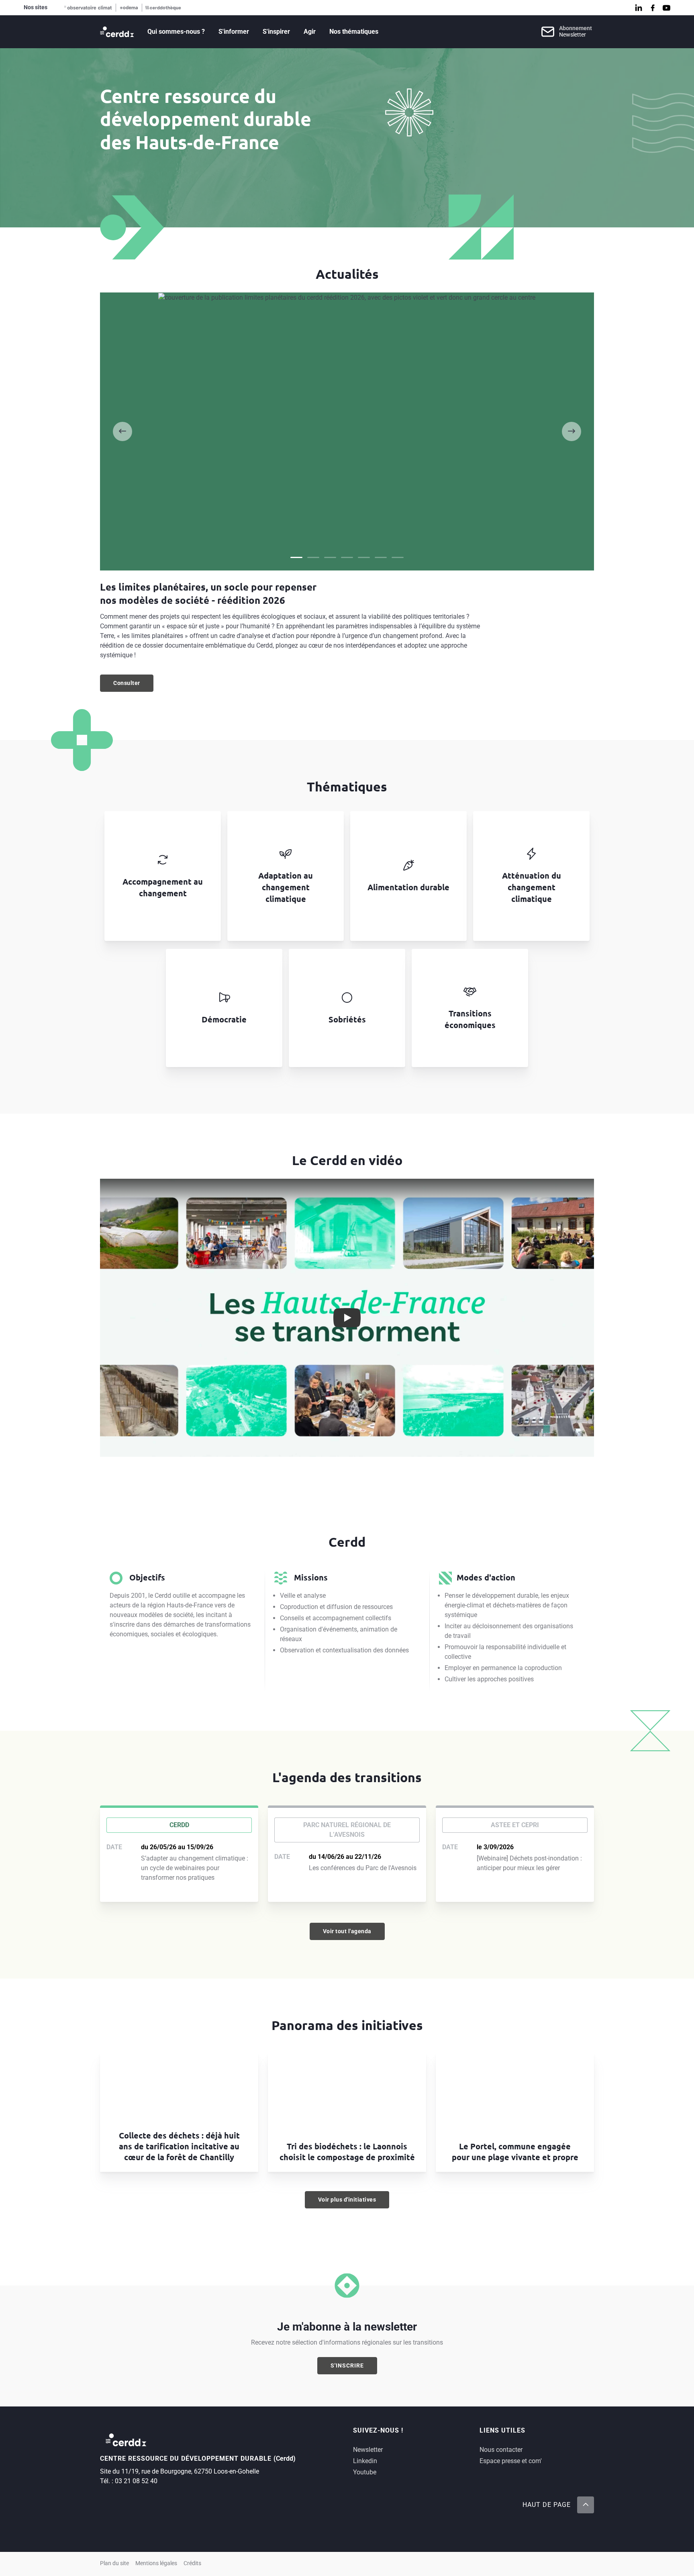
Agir (310, 32)
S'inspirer (276, 32)
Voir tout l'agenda (347, 1931)
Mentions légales (156, 2563)
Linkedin (365, 2461)
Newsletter (368, 2450)
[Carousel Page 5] (364, 557)
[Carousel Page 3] (330, 557)
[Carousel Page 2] (313, 557)
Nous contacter (501, 2450)
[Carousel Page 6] (381, 557)
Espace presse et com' (511, 2461)
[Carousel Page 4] (347, 557)
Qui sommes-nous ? (176, 32)
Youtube (365, 2472)
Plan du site (114, 2563)
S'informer (234, 32)
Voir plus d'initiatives (347, 2200)
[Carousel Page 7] (398, 557)
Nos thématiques (354, 32)
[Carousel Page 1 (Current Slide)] (296, 557)
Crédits (192, 2563)
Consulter (133, 685)
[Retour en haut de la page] (586, 2505)
